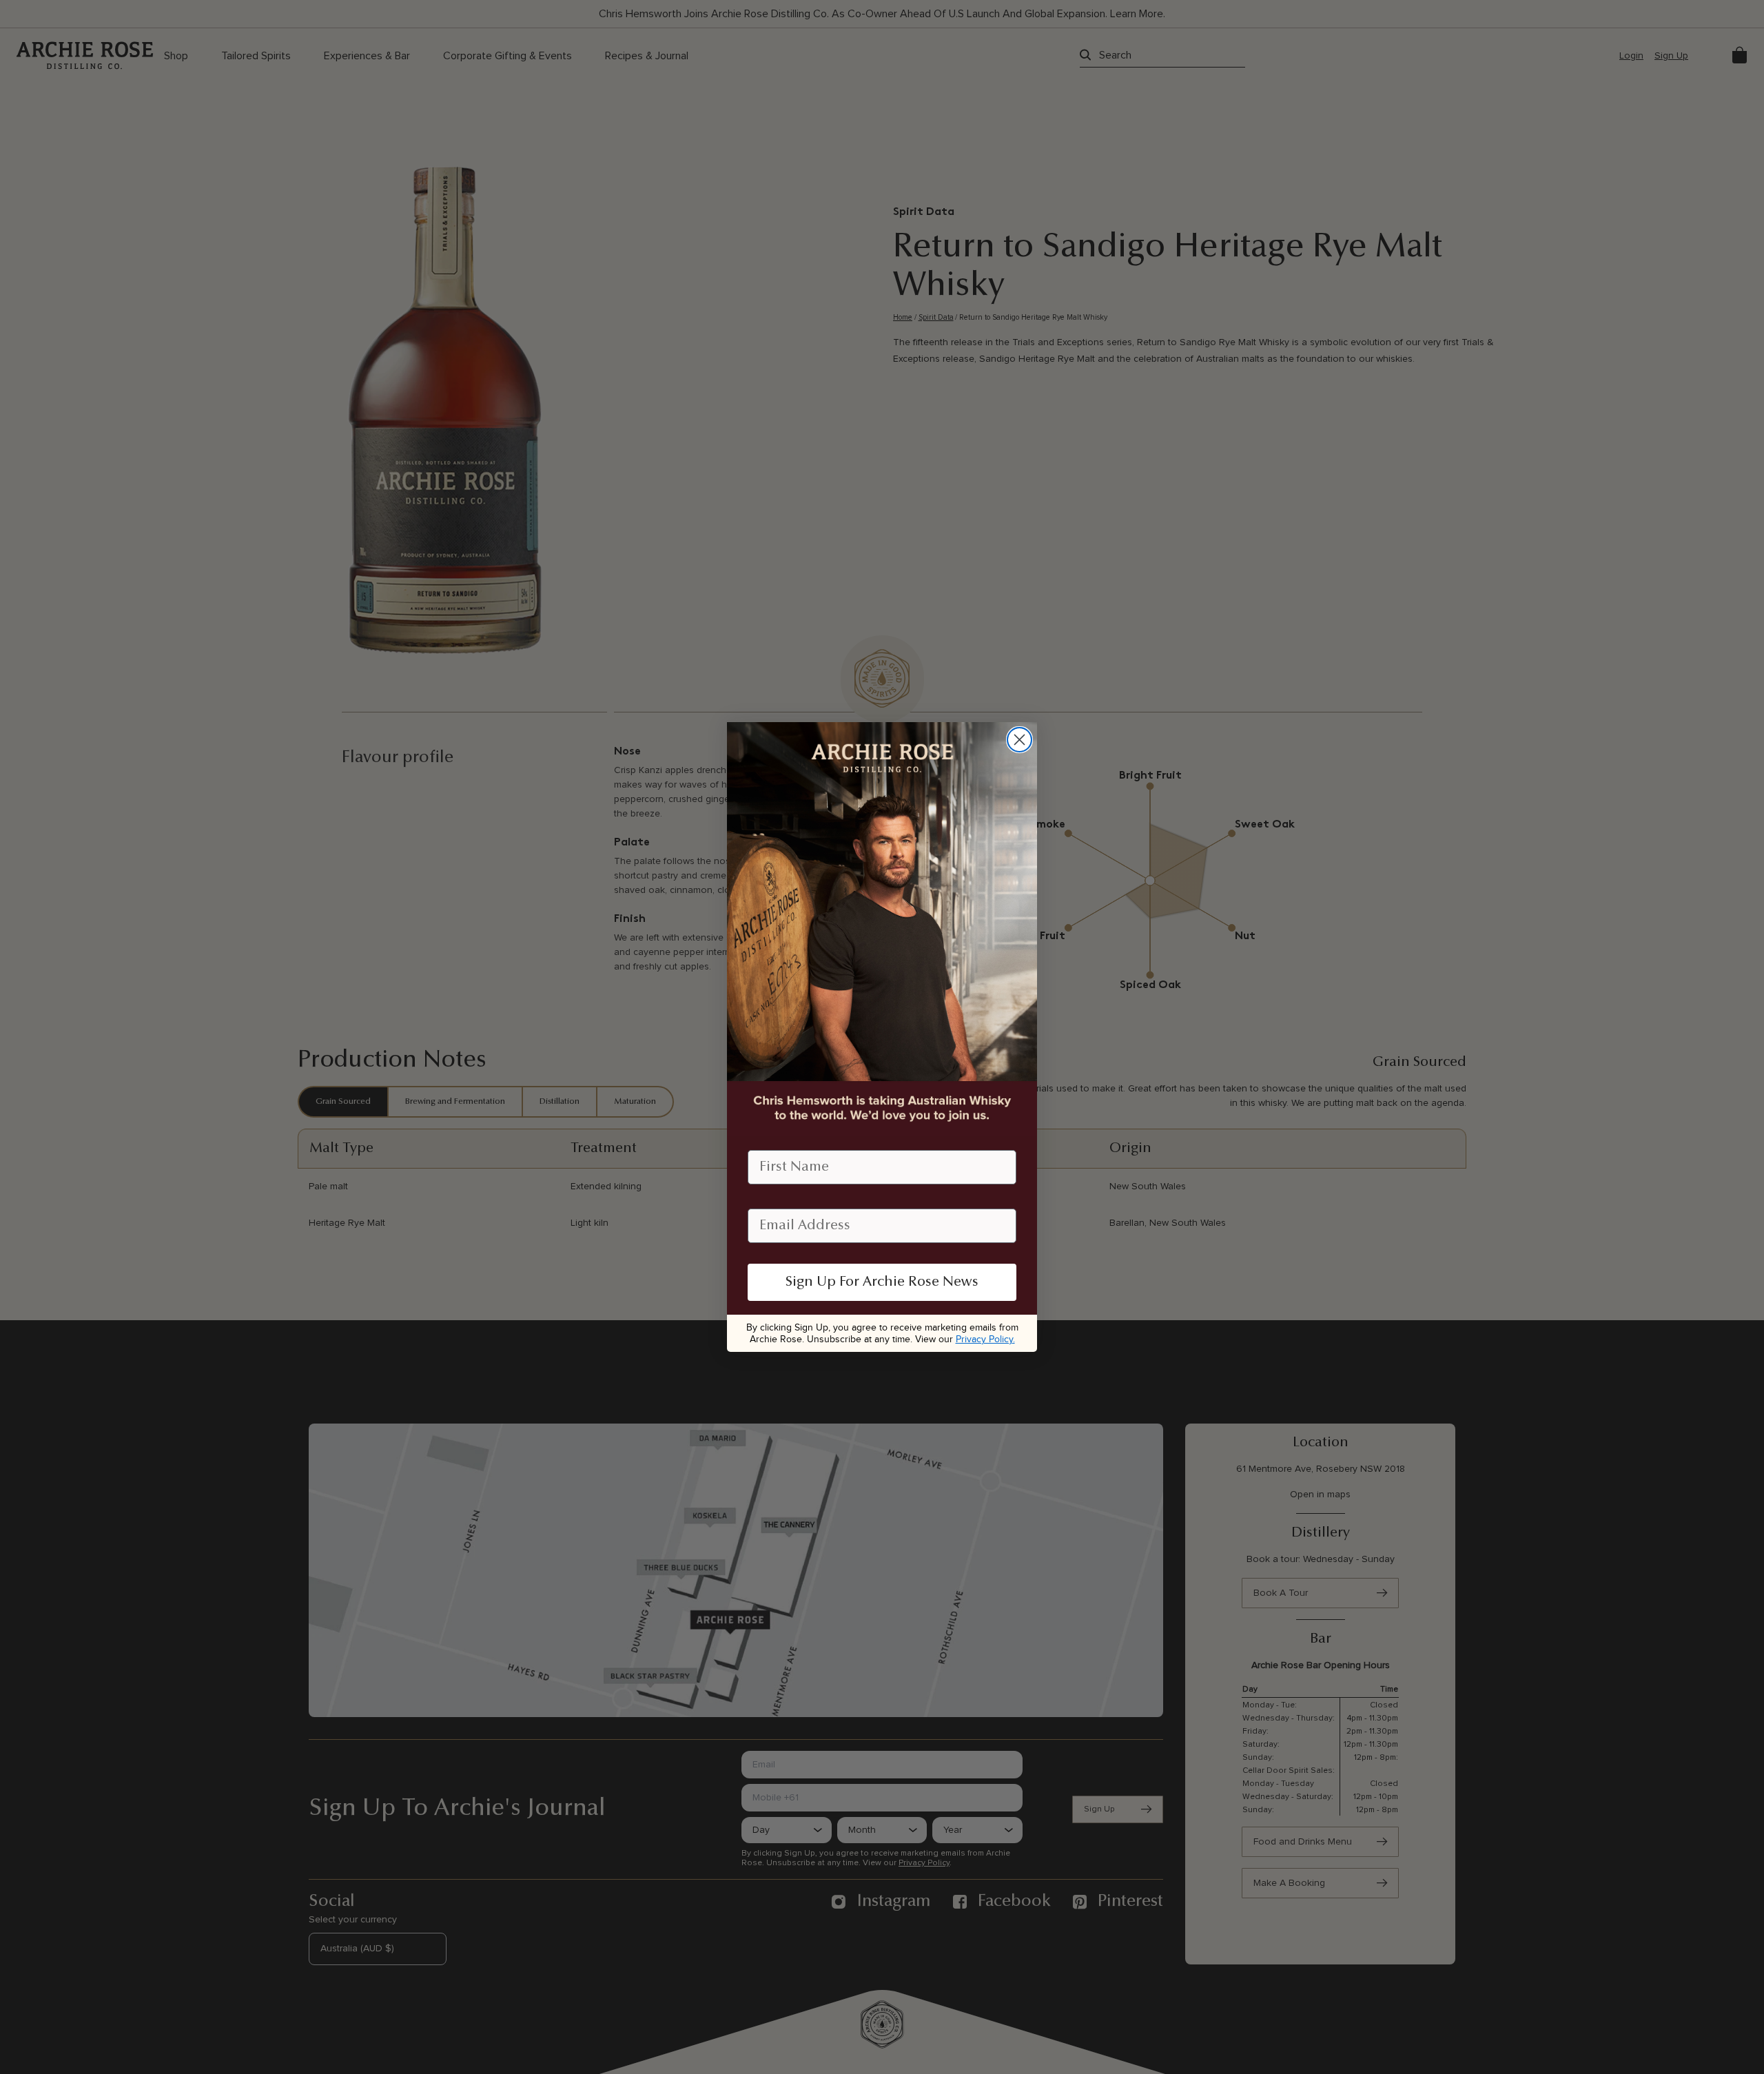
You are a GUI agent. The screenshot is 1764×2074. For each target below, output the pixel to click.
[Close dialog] (1019, 740)
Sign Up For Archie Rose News (882, 1282)
